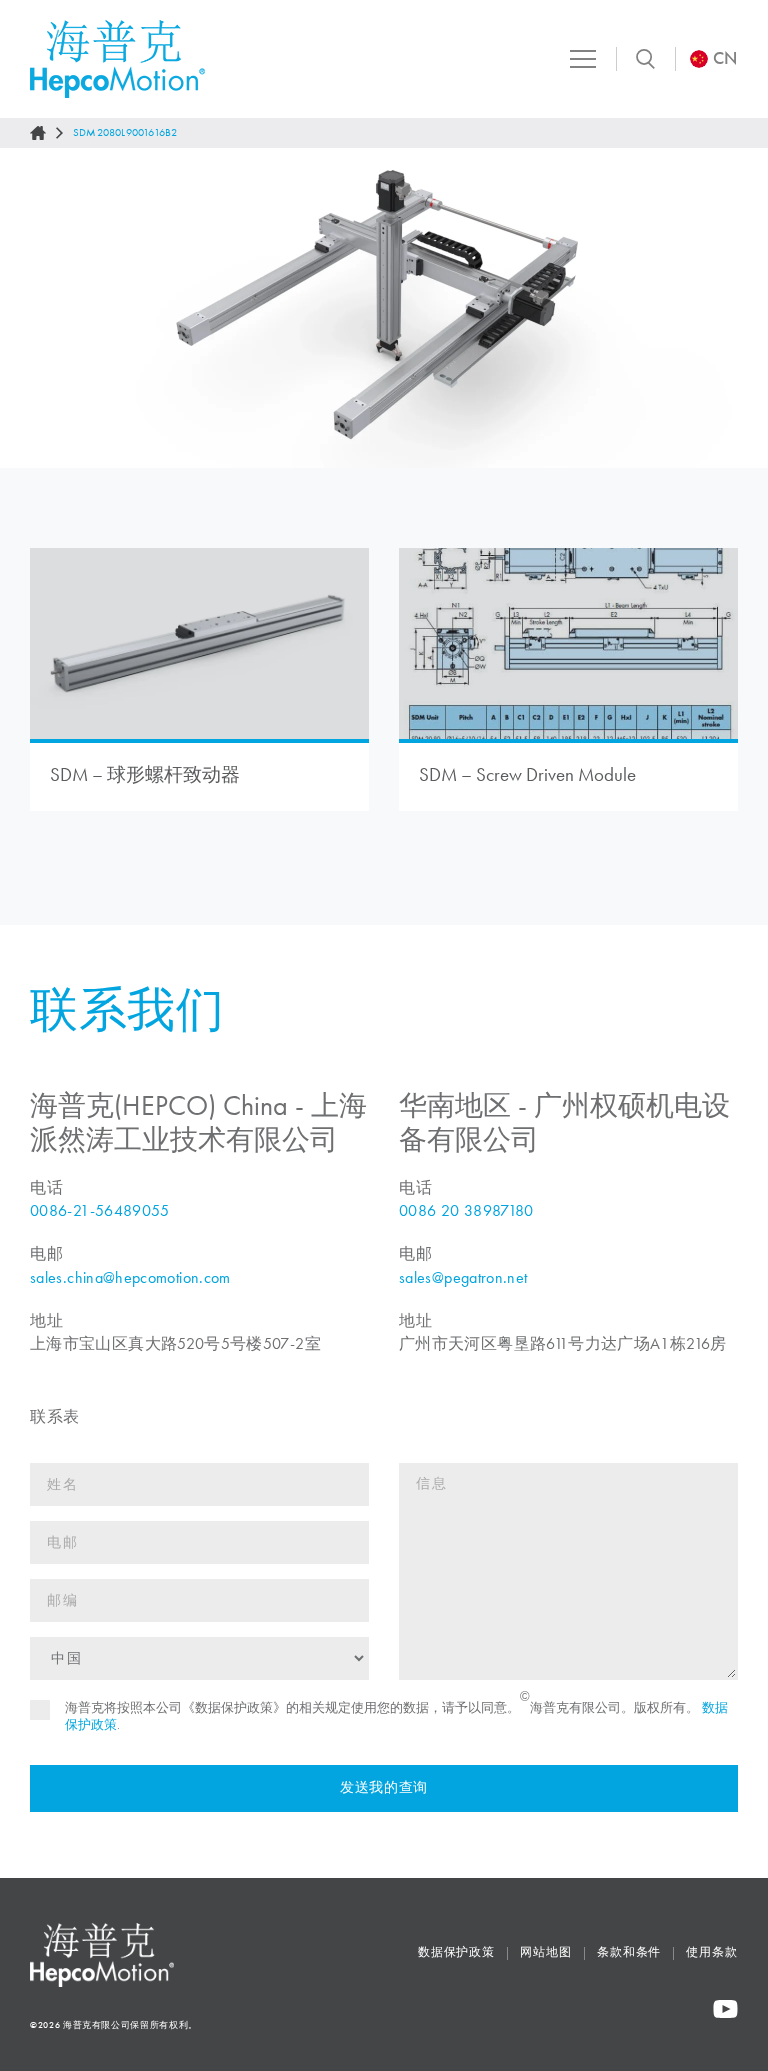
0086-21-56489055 (100, 1210)
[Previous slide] (34, 308)
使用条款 (712, 1952)
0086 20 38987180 (466, 1210)
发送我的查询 (384, 1787)
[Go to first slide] (734, 308)
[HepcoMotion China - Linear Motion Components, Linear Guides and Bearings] (117, 59)
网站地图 (546, 1952)
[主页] (38, 133)
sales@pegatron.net (463, 1277)
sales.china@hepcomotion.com (130, 1277)
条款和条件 (629, 1952)
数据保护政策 (456, 1952)
